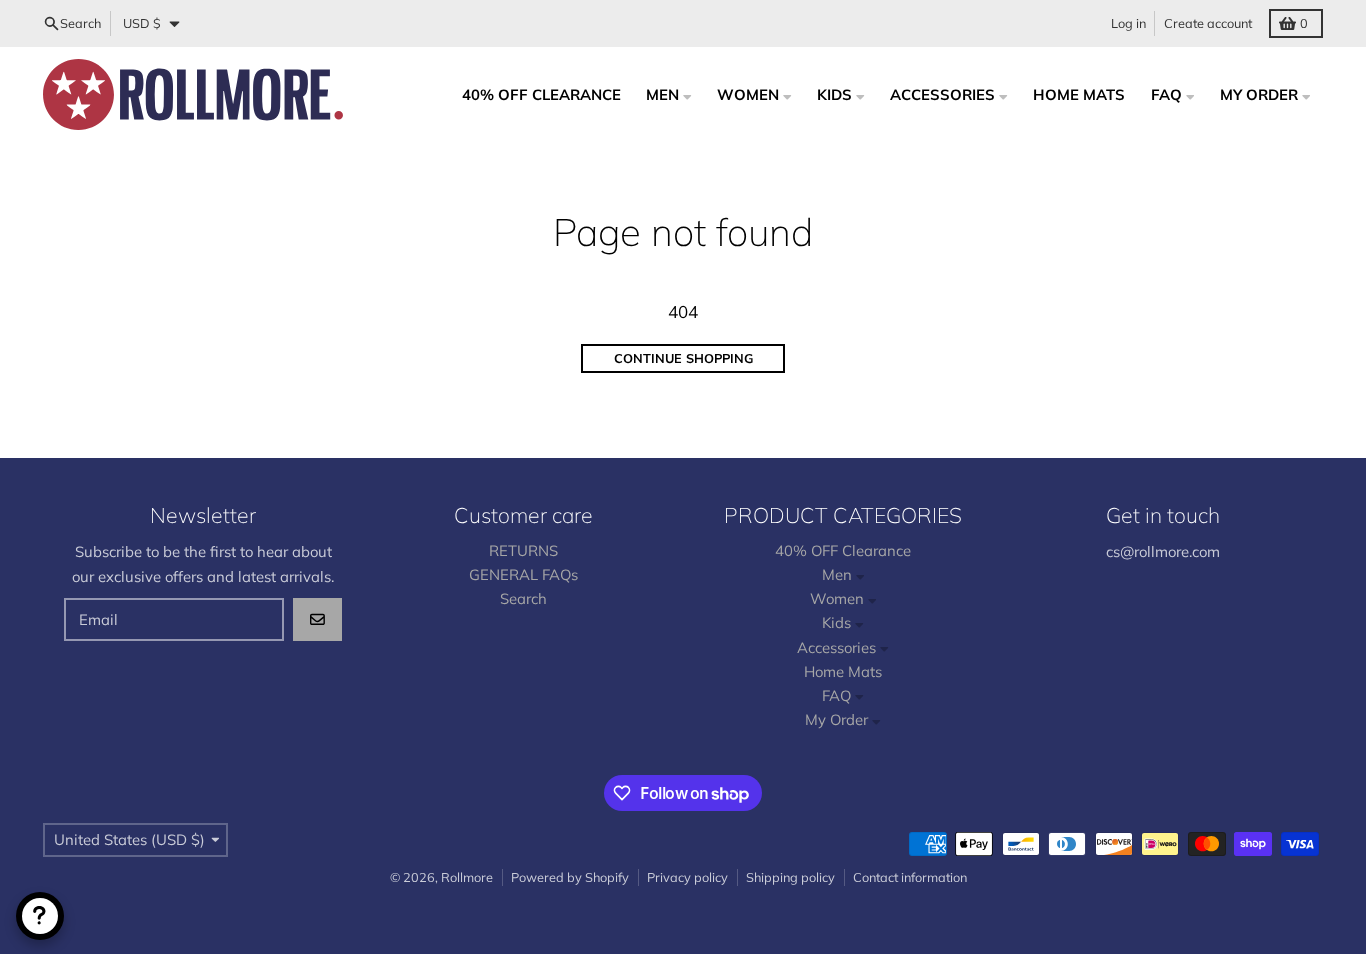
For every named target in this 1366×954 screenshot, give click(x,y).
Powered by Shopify (570, 877)
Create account (1208, 23)
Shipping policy (790, 877)
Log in (1128, 23)
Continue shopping (683, 358)
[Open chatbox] (40, 916)
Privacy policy (687, 877)
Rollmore (467, 877)
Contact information (910, 877)
